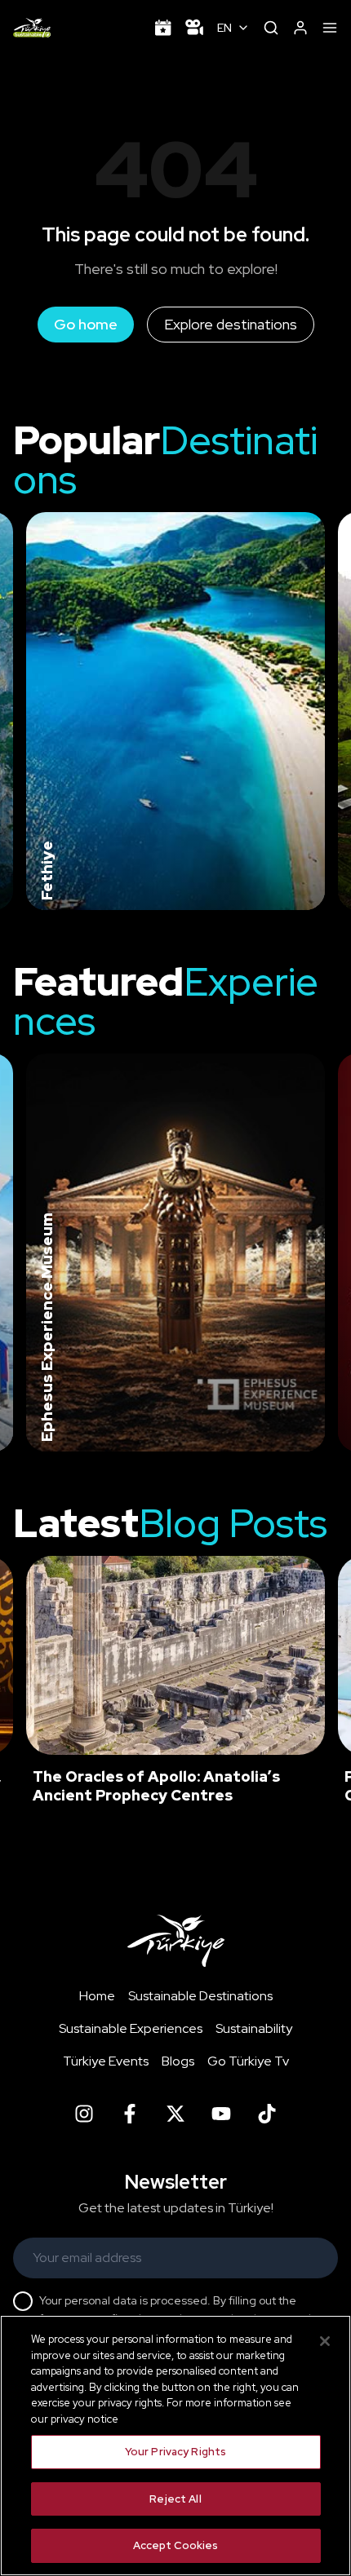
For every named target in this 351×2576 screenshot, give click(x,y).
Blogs (178, 2061)
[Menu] (330, 28)
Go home (86, 324)
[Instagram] (84, 2114)
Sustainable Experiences (131, 2028)
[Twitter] (175, 2114)
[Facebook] (130, 2114)
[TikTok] (267, 2114)
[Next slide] (312, 711)
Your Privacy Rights (175, 2452)
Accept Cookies (176, 2545)
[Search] (271, 28)
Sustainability (254, 2028)
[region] (175, 2446)
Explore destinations (231, 324)
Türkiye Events (106, 2061)
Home (97, 1996)
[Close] (325, 2341)
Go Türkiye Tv (248, 2061)
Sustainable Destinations (200, 1996)
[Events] (163, 28)
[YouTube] (221, 2114)
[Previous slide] (33, 711)
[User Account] (300, 28)
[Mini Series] (194, 28)
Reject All (175, 2499)
